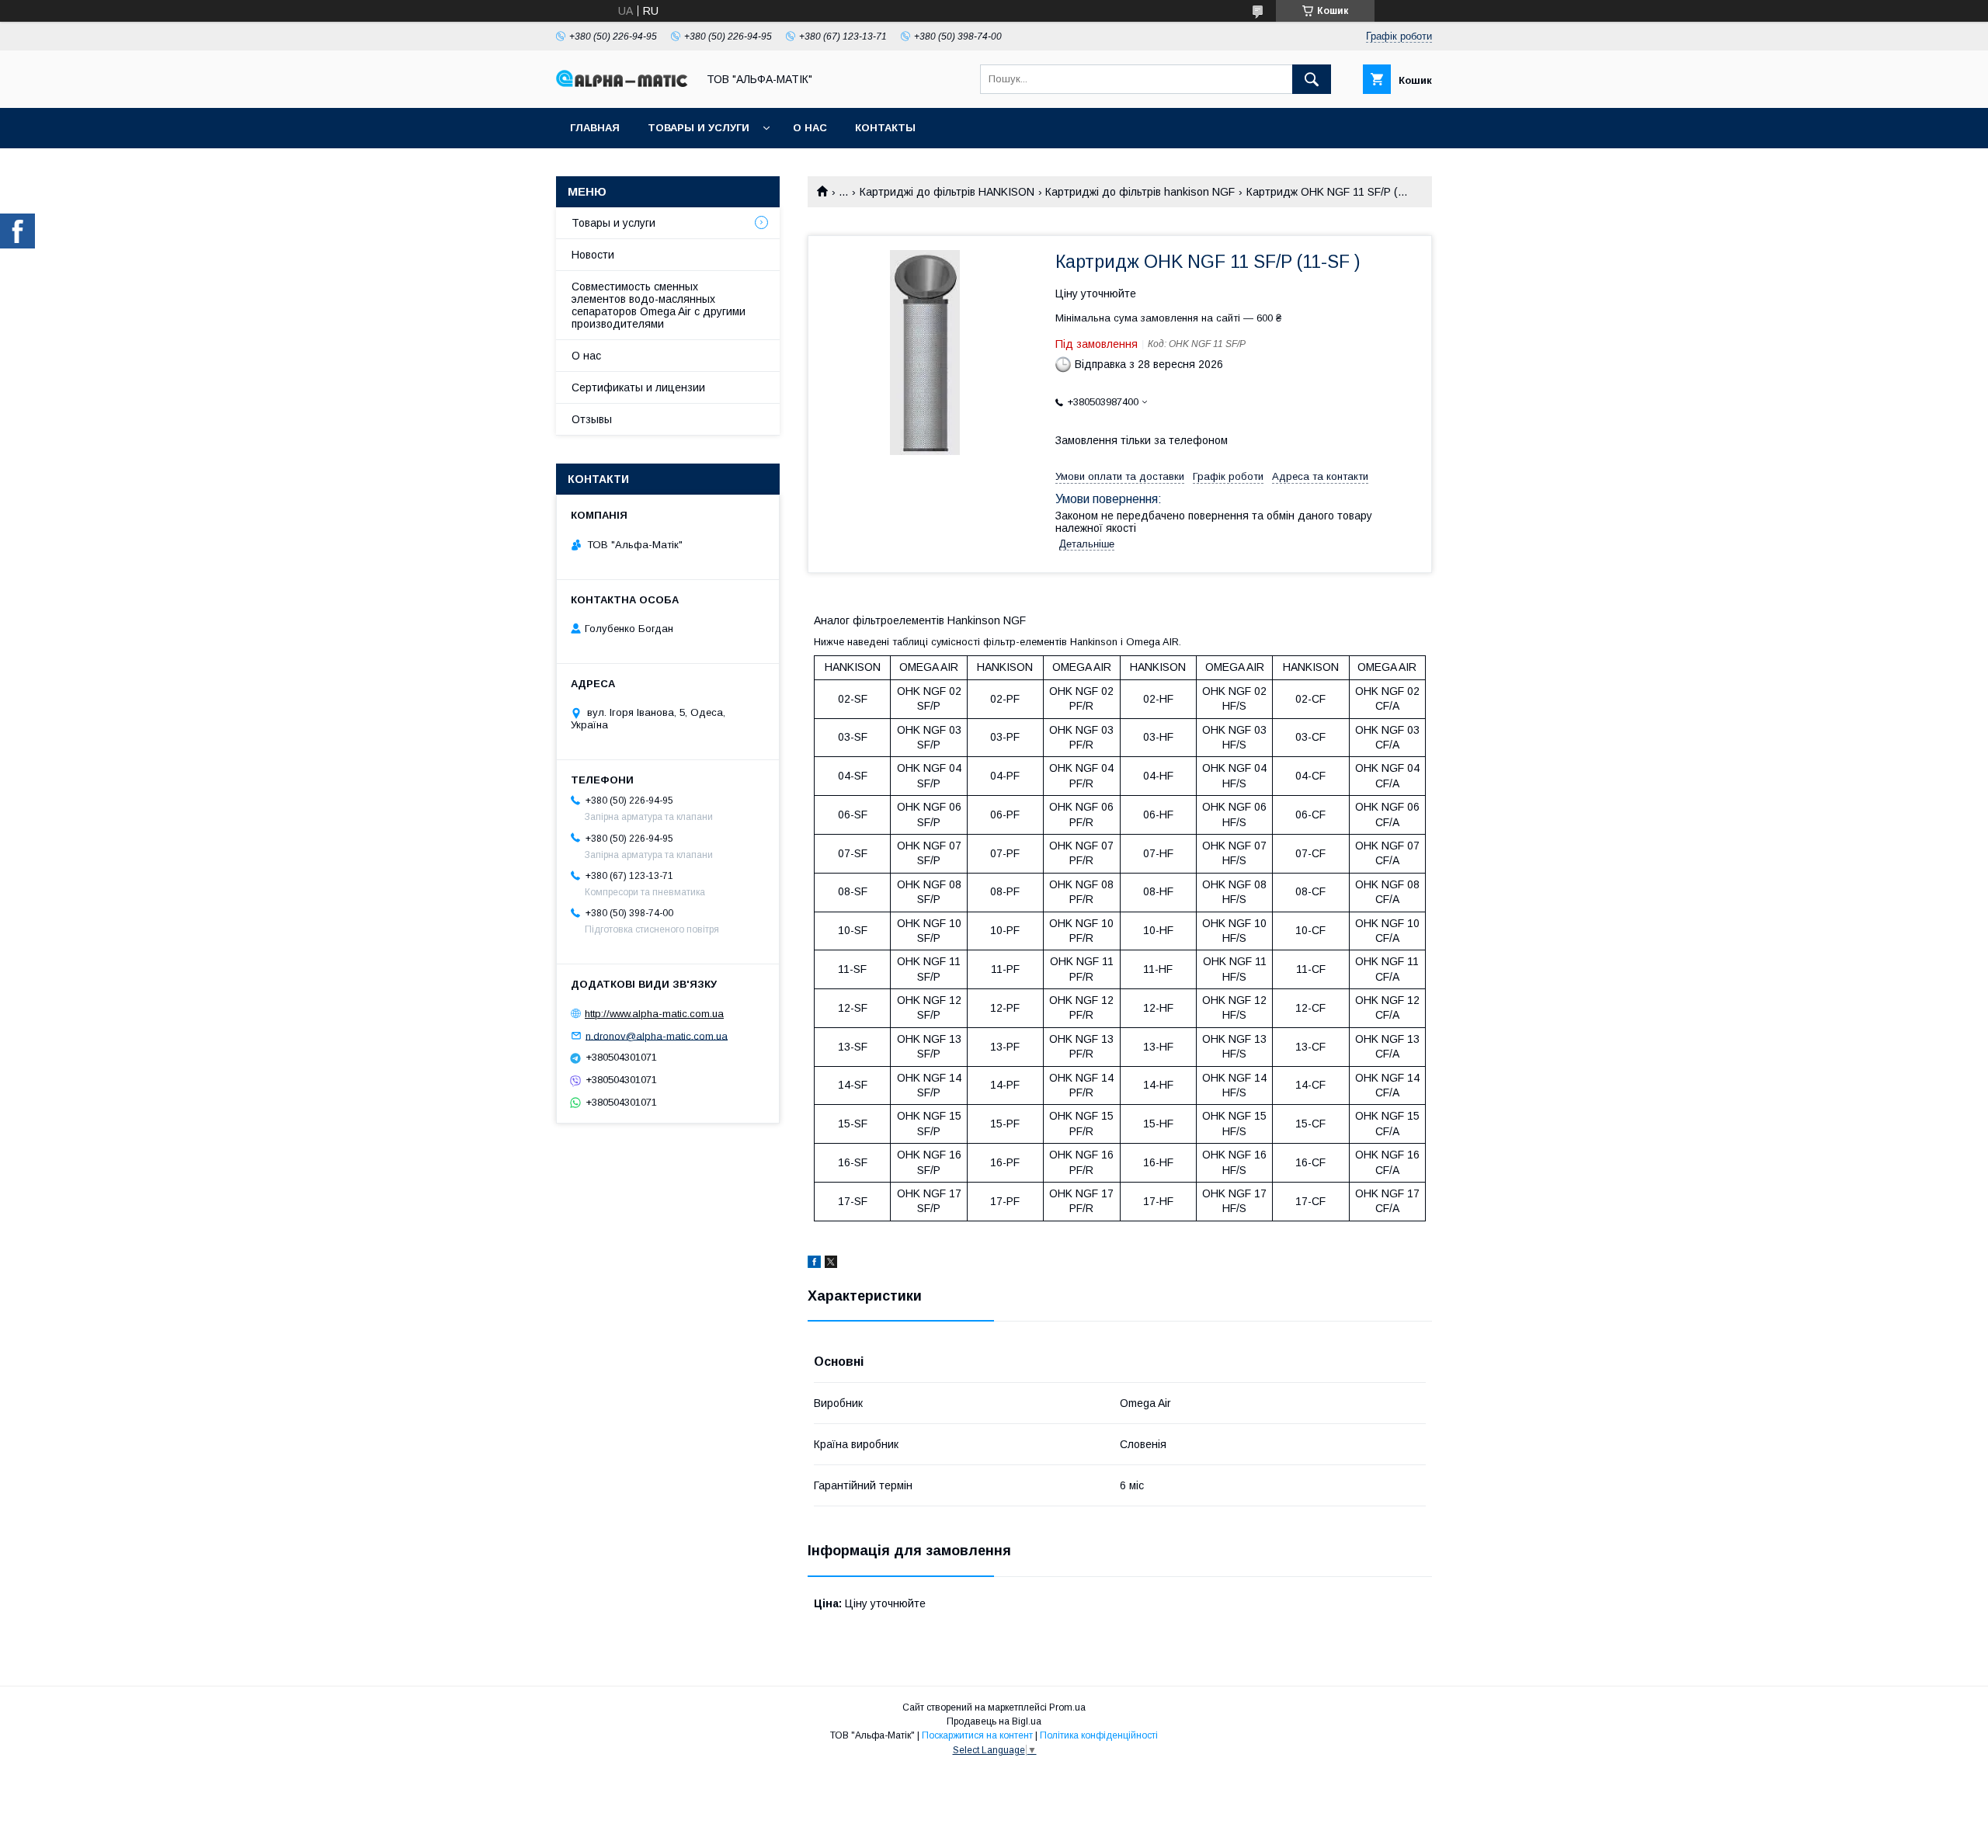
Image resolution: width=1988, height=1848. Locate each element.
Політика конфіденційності (1099, 1735)
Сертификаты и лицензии (638, 387)
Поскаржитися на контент (977, 1735)
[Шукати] (1312, 79)
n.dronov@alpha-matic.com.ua (657, 1035)
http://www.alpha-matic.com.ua (654, 1014)
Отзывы (592, 419)
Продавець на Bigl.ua (994, 1721)
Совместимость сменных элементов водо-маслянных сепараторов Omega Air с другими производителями (659, 305)
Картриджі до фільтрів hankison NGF (1140, 192)
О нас (810, 128)
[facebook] (814, 1264)
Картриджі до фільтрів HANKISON (947, 192)
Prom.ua (1067, 1707)
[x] (831, 1264)
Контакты (885, 128)
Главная (595, 128)
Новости (593, 255)
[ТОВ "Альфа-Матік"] (622, 83)
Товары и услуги (699, 128)
